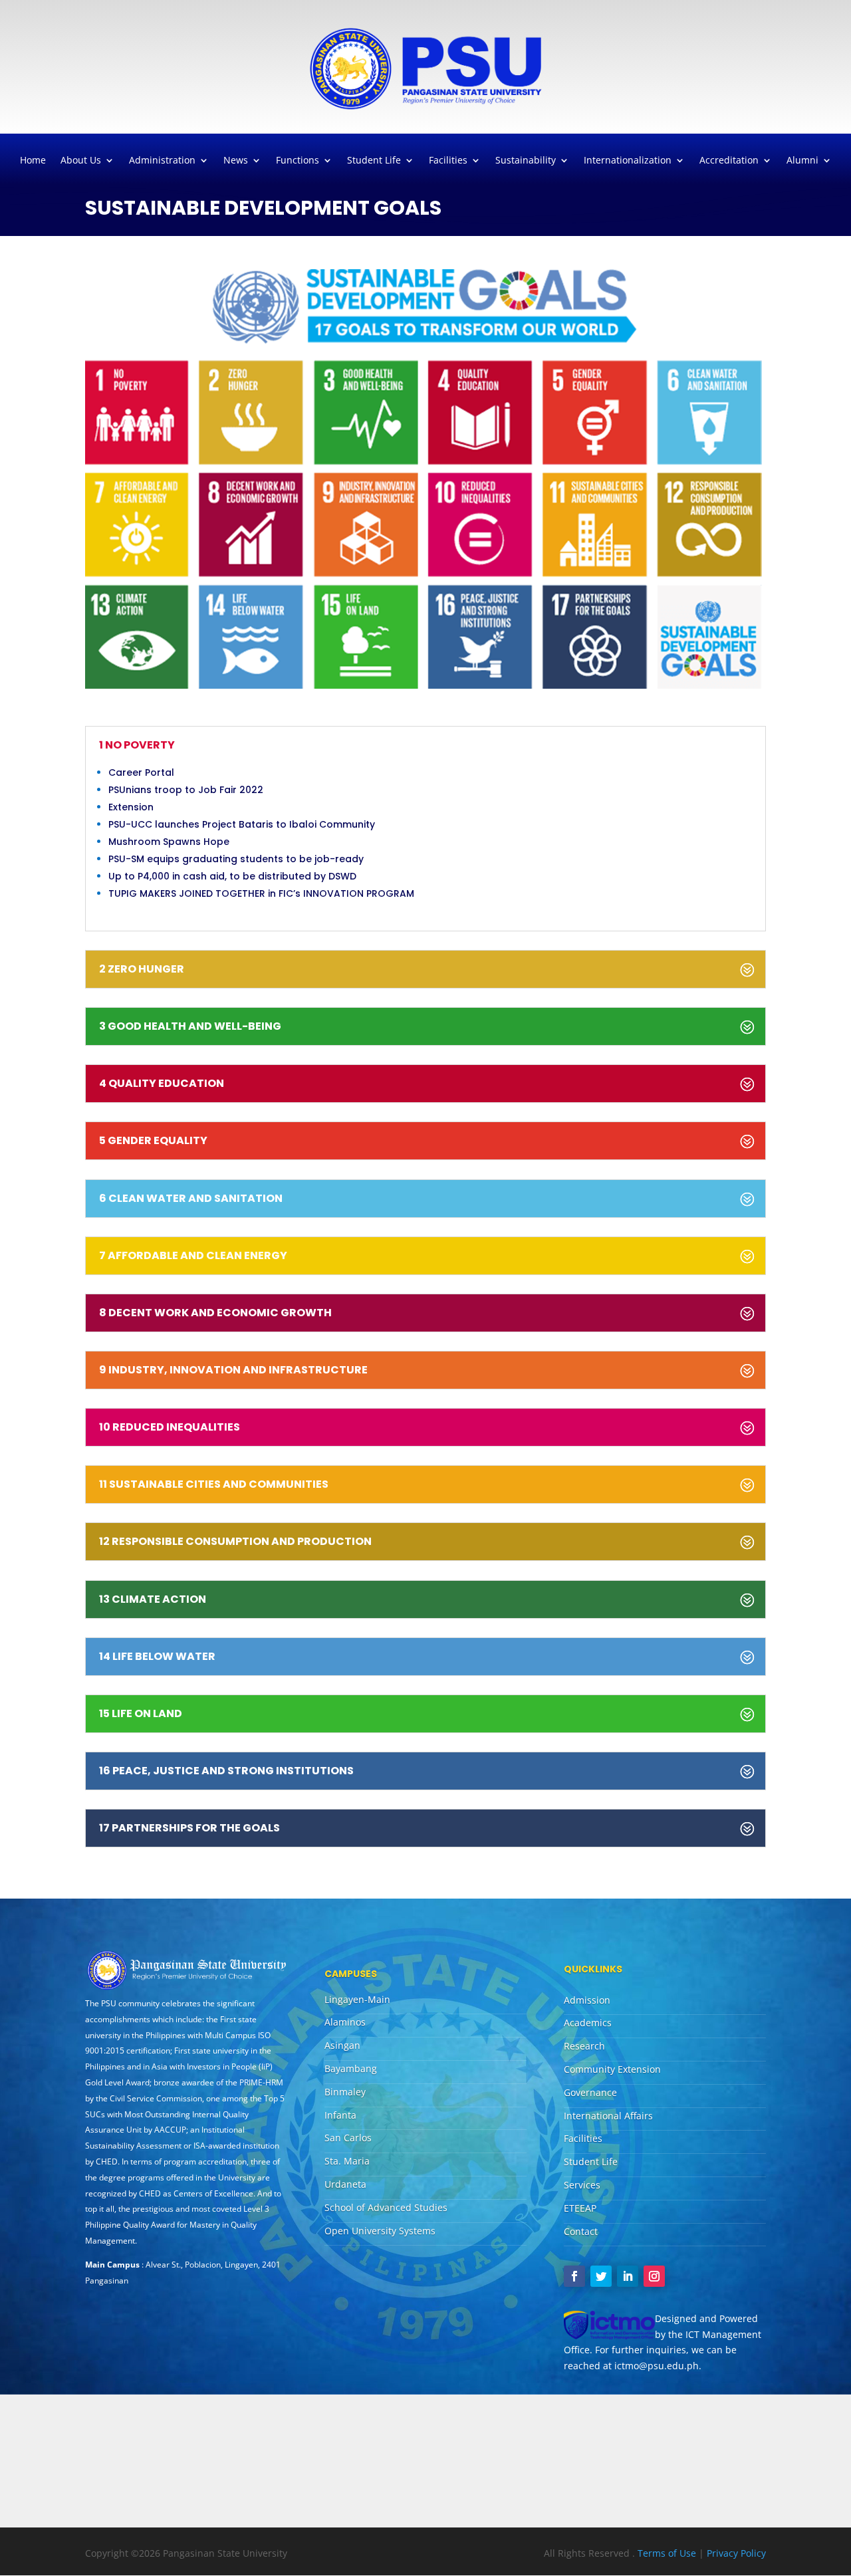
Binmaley (345, 2092)
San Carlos (348, 2138)
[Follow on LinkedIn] (628, 2276)
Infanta (340, 2115)
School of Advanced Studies (386, 2207)
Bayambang (351, 2068)
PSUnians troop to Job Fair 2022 (186, 790)
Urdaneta (345, 2184)
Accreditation (729, 161)
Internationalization (628, 161)
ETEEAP (580, 2208)
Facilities (448, 161)
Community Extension (612, 2069)
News (236, 161)
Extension (131, 807)
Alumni (802, 161)
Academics (588, 2023)
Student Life (374, 161)
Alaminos (345, 2022)
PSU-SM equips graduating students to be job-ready (236, 859)
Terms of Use (668, 2553)
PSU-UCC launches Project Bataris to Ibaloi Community (242, 824)
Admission (587, 2000)
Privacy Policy (736, 2553)
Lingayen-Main (357, 1999)
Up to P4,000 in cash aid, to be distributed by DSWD (232, 876)
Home (33, 161)
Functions (298, 161)
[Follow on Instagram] (654, 2276)
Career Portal (141, 772)
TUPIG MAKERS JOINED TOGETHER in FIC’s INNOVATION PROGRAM (261, 893)
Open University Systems (380, 2231)
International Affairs (608, 2116)
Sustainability (526, 161)
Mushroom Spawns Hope (169, 842)
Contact (581, 2231)
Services (582, 2185)
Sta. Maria (347, 2161)
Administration (162, 161)
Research (584, 2046)
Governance (590, 2092)
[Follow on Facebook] (574, 2276)
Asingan (342, 2045)
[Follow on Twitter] (601, 2276)
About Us (81, 161)
